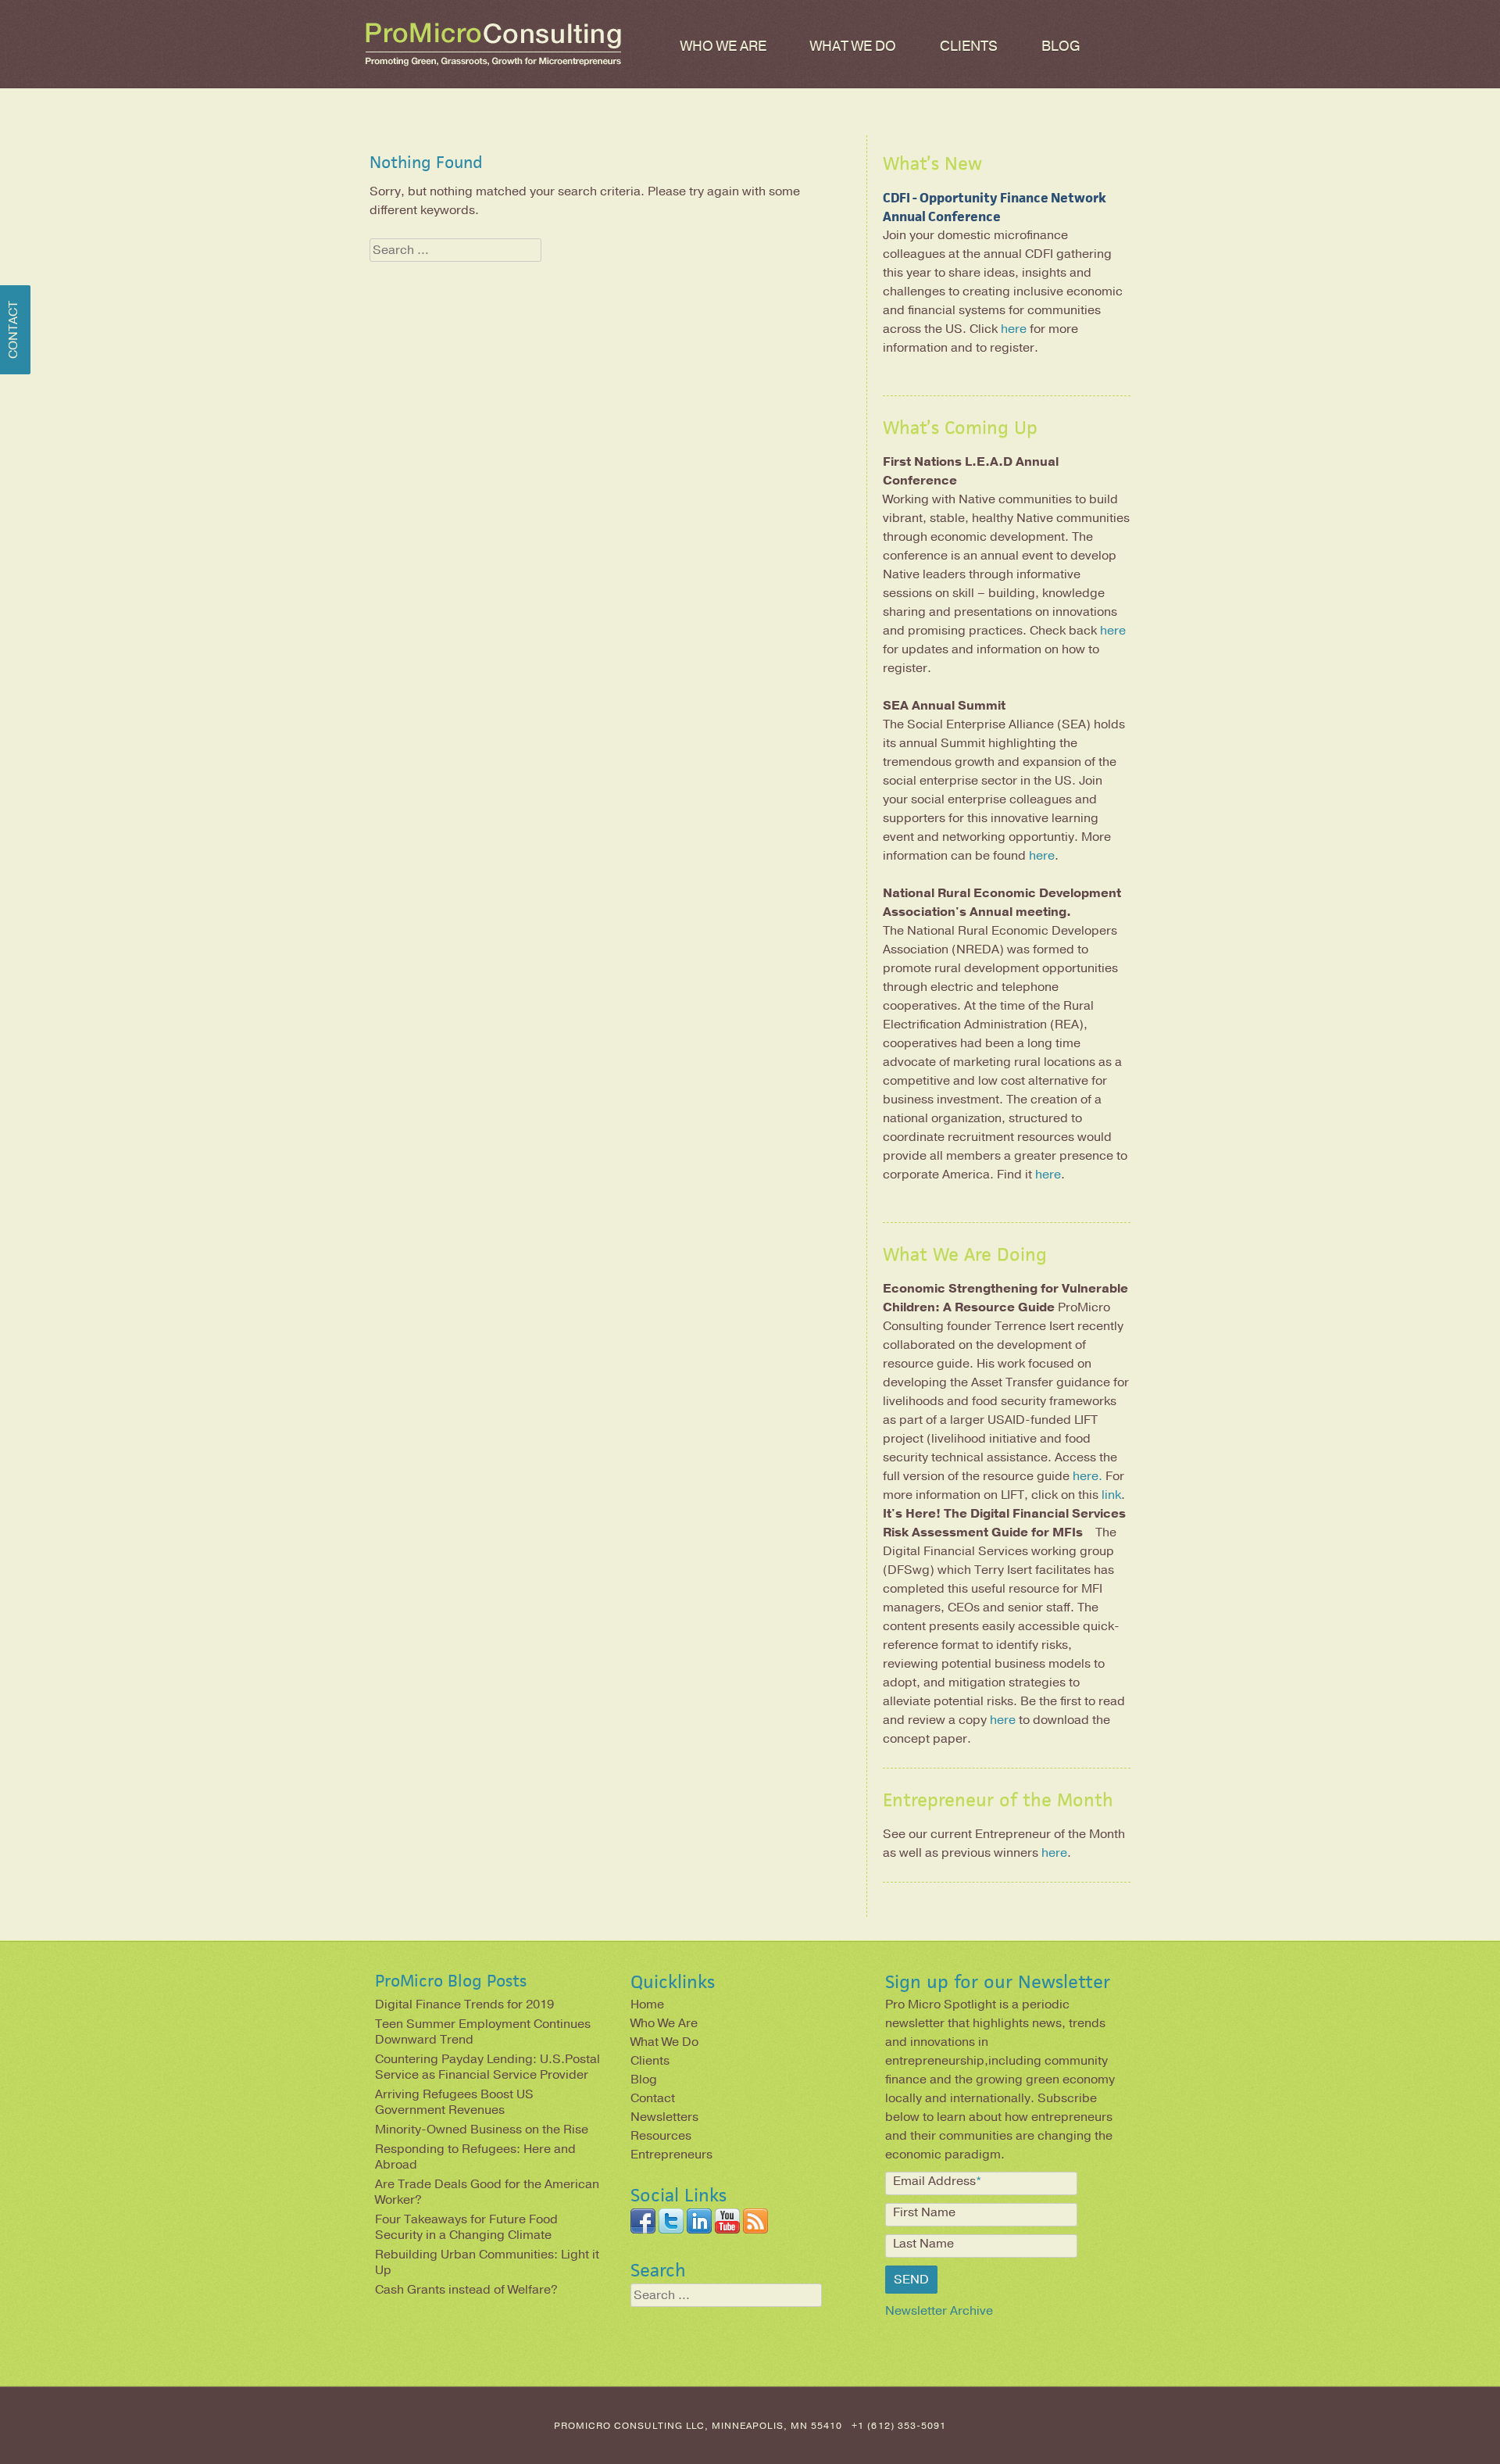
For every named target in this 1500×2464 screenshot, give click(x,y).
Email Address (937, 2181)
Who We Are (723, 46)
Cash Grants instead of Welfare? (466, 2290)
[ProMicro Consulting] (493, 66)
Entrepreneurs (671, 2155)
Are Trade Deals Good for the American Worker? (487, 2192)
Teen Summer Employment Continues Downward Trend (483, 2032)
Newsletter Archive (939, 2311)
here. (1087, 1476)
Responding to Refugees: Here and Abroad (475, 2157)
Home (647, 2004)
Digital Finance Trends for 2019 (464, 2004)
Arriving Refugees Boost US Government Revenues (454, 2102)
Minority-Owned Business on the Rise (482, 2130)
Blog (1061, 46)
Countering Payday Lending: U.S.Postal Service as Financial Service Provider (487, 2067)
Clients (969, 46)
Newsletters (664, 2117)
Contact (653, 2098)
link (1111, 1495)
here (1014, 329)
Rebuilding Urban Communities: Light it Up (487, 2262)
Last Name (923, 2244)
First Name (924, 2212)
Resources (661, 2136)
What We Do (853, 46)
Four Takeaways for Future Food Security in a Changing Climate (466, 2227)
